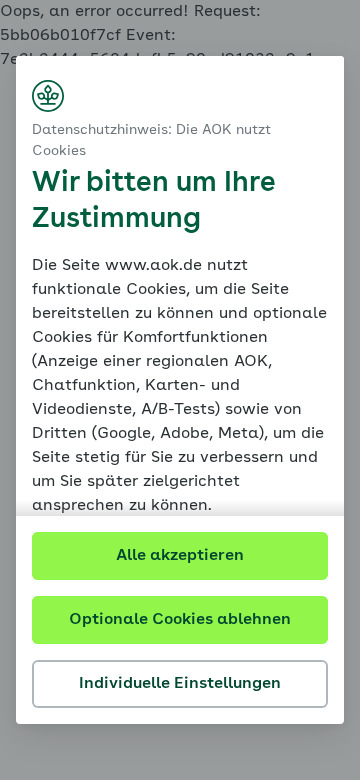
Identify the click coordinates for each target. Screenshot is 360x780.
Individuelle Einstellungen (180, 684)
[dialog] (180, 390)
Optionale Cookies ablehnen (180, 620)
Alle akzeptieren (180, 556)
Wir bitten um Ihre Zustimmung (153, 202)
